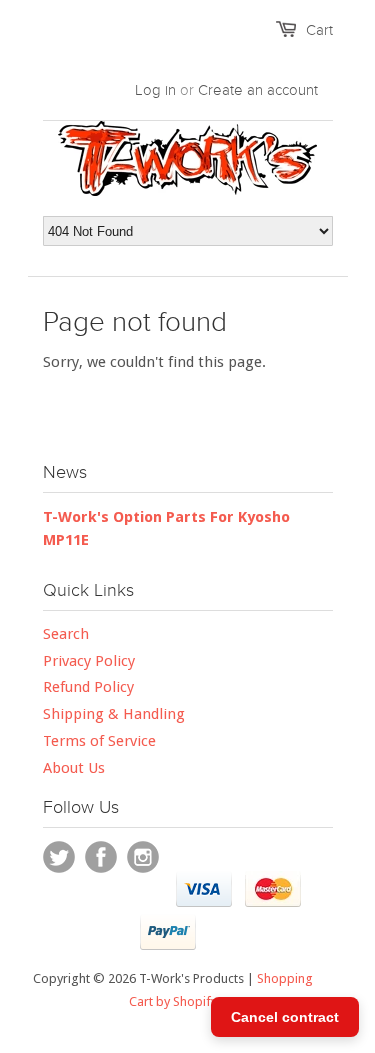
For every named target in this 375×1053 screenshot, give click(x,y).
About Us (74, 768)
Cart (319, 30)
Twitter (59, 857)
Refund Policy (88, 687)
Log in (155, 90)
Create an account (258, 90)
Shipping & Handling (114, 714)
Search (66, 634)
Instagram (143, 857)
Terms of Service (99, 741)
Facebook (101, 857)
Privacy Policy (89, 661)
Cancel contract (285, 1017)
